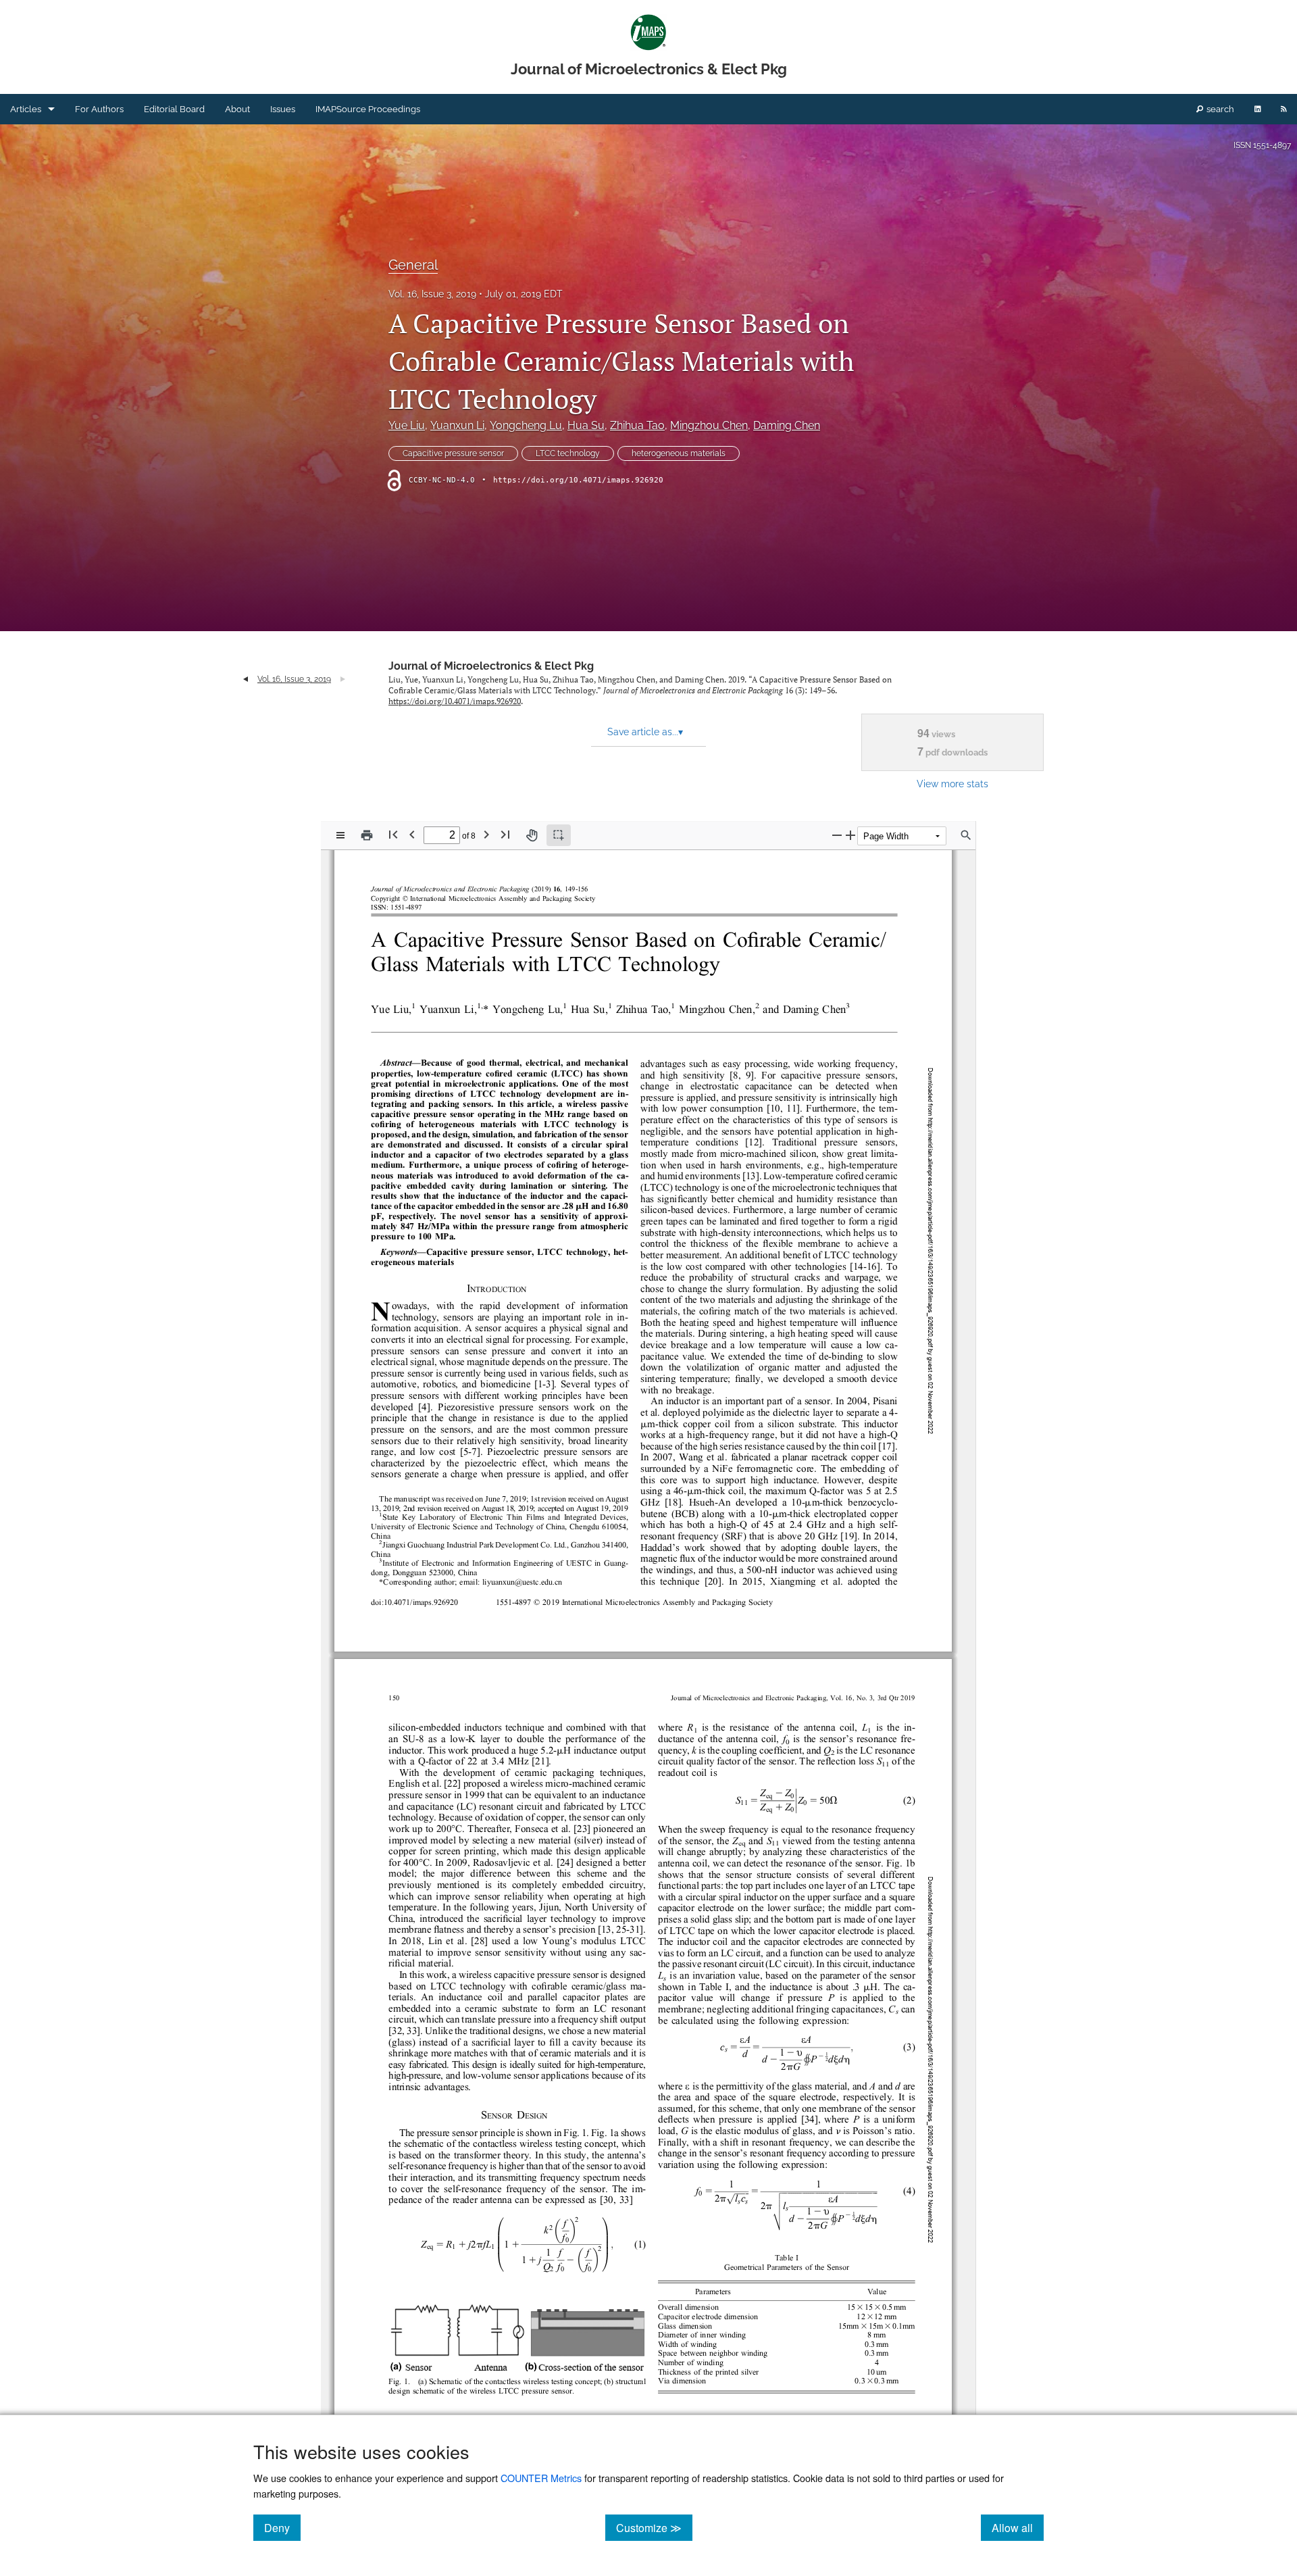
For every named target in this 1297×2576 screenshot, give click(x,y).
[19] (849, 1536)
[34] (810, 2120)
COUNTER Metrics (541, 2478)
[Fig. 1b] (901, 1864)
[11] (791, 1109)
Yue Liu (407, 425)
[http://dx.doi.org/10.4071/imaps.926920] (421, 1603)
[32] (397, 2032)
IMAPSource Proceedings (368, 109)
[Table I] (714, 1987)
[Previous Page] (412, 834)
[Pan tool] (532, 835)
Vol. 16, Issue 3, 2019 (432, 294)
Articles (26, 109)
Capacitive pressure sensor (453, 453)
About (237, 109)
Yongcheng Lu (526, 425)
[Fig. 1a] (605, 2133)
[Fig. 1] (575, 2133)
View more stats (952, 784)
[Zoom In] (850, 835)
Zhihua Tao (637, 425)
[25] (621, 1930)
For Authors (99, 109)
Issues (283, 109)
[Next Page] (486, 834)
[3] (549, 1385)
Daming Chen (787, 425)
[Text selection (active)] (559, 835)
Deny (282, 2527)
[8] (736, 1075)
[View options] (340, 835)
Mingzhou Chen (709, 425)
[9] (748, 1075)
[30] (608, 2201)
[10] (775, 1109)
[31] (635, 1930)
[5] (466, 1453)
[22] (452, 1784)
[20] (713, 1582)
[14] (858, 1267)
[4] (424, 1407)
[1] (540, 1385)
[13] (751, 1177)
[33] (412, 2032)
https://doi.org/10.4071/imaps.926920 (578, 480)
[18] (673, 1503)
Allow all (1018, 2527)
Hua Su (586, 425)
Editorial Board (174, 109)
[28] (479, 1942)
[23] (582, 1830)
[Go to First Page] (393, 834)
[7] (474, 1453)
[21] (540, 1762)
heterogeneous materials (679, 453)
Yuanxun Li (457, 425)
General (413, 265)
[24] (565, 1863)
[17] (887, 1446)
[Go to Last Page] (505, 834)
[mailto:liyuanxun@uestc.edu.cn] (522, 1582)
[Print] (367, 835)
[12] (754, 1143)
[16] (872, 1267)
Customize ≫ (654, 2527)
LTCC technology (568, 453)
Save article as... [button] (645, 732)
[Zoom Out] (837, 835)
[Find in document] (966, 835)
